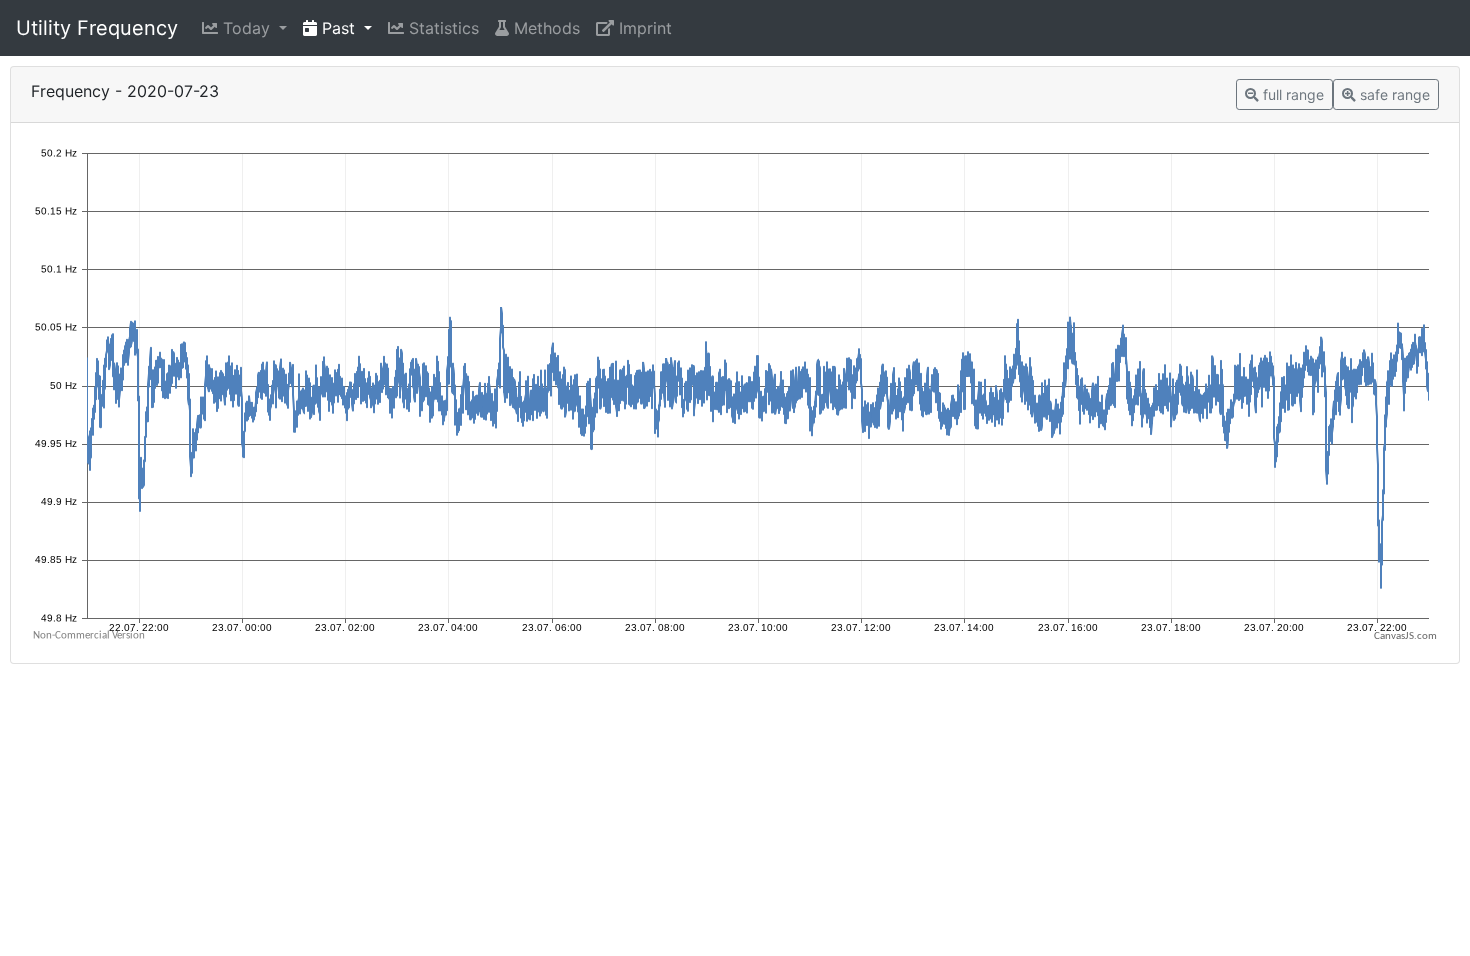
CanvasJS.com (1405, 636)
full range (1291, 94)
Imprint (643, 28)
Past (338, 28)
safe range (1393, 94)
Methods (544, 28)
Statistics (441, 28)
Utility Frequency (97, 28)
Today (246, 28)
